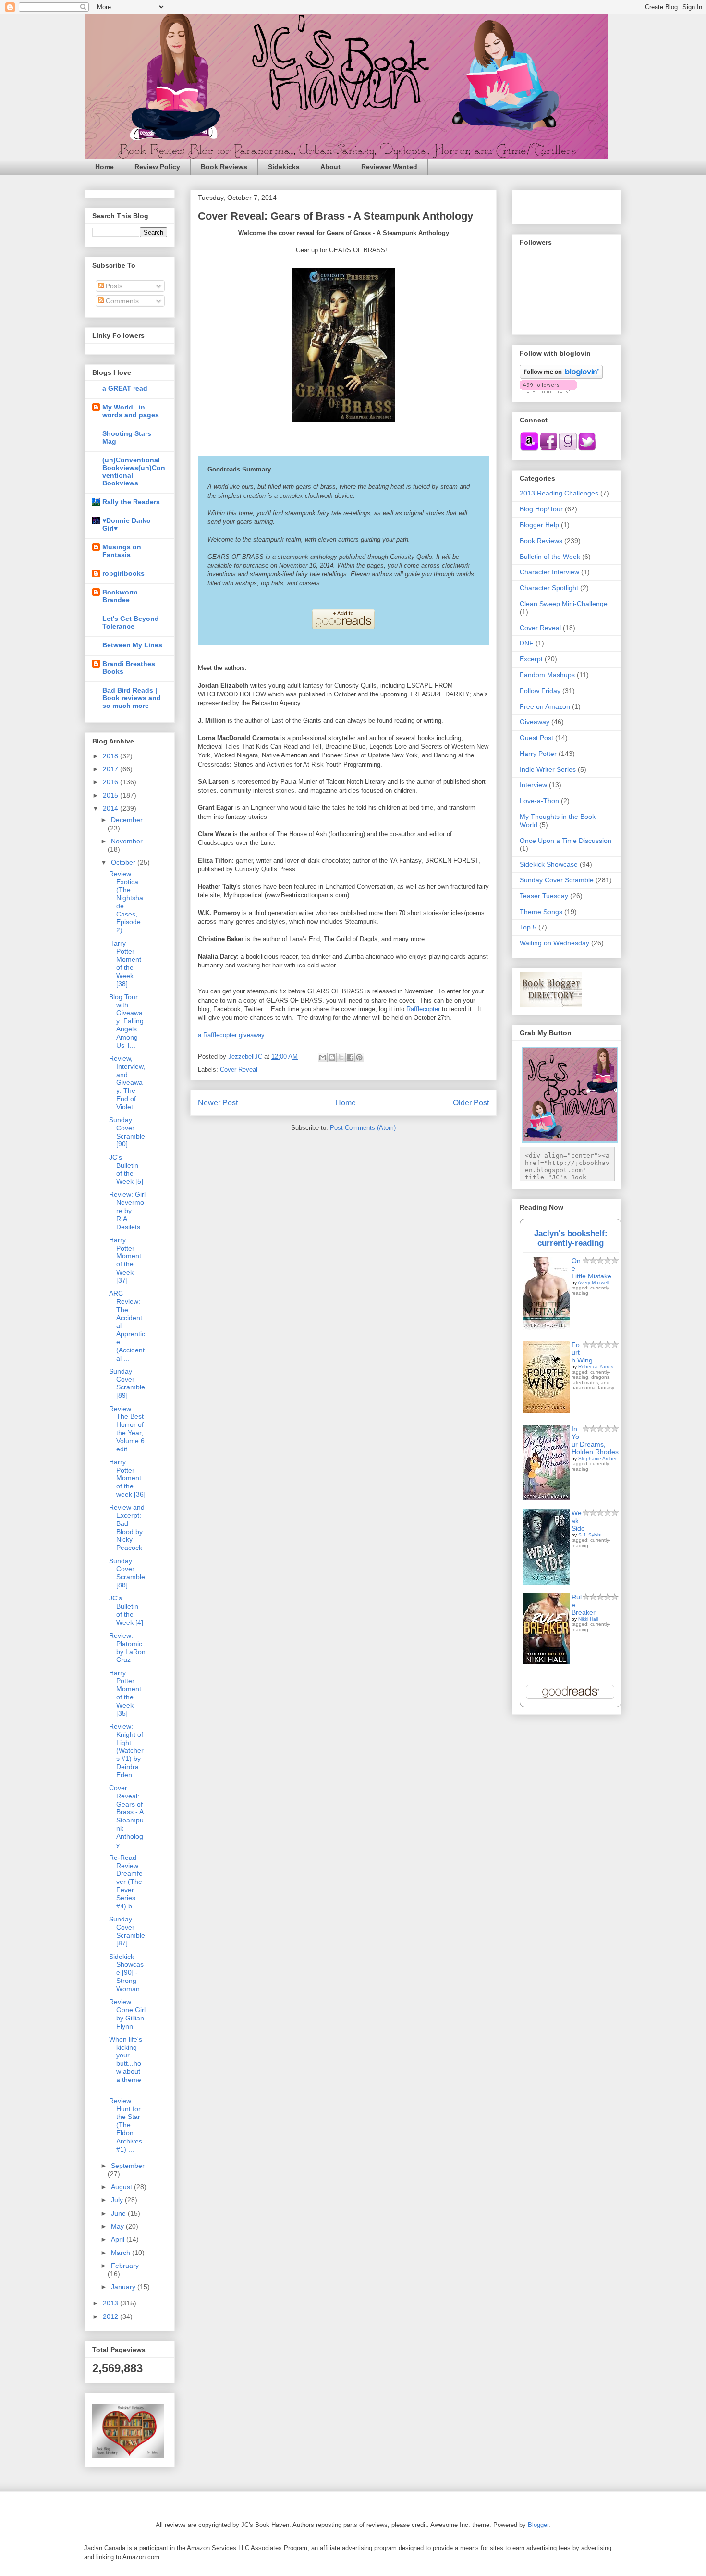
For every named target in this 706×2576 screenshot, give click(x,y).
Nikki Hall (588, 1619)
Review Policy (157, 167)
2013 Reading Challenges (559, 493)
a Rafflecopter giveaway (231, 1035)
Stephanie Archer (597, 1458)
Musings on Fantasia (122, 551)
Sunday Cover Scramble (557, 880)
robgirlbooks (123, 573)
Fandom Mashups (547, 675)
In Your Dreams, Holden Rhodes (595, 1440)
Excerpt (531, 659)
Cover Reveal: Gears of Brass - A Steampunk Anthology (126, 1816)
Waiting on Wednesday (554, 943)
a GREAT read (125, 388)
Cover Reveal (239, 1070)
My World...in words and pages (131, 411)
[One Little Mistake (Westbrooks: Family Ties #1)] (546, 1328)
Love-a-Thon (539, 801)
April (119, 2239)
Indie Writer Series (548, 769)
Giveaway (535, 722)
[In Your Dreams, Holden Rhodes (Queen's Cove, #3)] (546, 1498)
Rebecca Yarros (596, 1367)
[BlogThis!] (332, 1057)
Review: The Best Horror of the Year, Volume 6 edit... (127, 1429)
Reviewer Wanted (389, 167)
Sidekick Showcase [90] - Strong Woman (126, 1973)
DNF (527, 643)
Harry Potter (538, 754)
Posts (113, 286)
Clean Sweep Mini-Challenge (564, 604)
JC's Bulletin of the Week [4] (126, 1610)
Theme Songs (541, 912)
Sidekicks (284, 167)
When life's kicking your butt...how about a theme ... (126, 2063)
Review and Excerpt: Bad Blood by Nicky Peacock (127, 1527)
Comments (121, 301)
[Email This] (323, 1057)
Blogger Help (539, 525)
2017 (111, 769)
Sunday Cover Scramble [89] (127, 1383)
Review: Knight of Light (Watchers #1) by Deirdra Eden (126, 1751)
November (127, 841)
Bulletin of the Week (550, 557)
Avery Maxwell (593, 1282)
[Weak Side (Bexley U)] (546, 1582)
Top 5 (528, 927)
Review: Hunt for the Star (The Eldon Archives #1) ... (126, 2125)
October (124, 862)
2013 (111, 2303)
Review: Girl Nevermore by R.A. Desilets (127, 1210)
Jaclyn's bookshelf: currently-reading (571, 1238)
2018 (111, 756)
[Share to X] (341, 1057)
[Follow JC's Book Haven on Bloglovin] (561, 376)
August (122, 2187)
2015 (111, 795)
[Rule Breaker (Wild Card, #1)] (546, 1661)
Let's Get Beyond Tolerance (131, 622)
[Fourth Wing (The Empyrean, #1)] (546, 1411)
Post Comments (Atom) (363, 1128)
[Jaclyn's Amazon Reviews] (529, 449)
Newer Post (218, 1103)
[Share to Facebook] (350, 1057)
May (118, 2226)
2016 (111, 782)
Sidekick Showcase (549, 864)
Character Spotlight (549, 588)
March (122, 2253)
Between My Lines (132, 645)
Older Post (471, 1103)
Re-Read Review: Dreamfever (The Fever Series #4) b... (126, 1882)
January (124, 2287)
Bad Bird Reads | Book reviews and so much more (132, 698)
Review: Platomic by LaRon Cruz (127, 1647)
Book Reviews (224, 167)
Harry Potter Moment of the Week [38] (125, 964)
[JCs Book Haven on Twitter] (587, 449)
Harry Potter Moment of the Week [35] (125, 1693)
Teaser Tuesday (544, 896)
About (330, 167)
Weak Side (578, 1521)
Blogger (538, 2525)
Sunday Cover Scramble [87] (127, 1931)
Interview (533, 785)
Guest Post (536, 738)
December (127, 820)
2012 (111, 2316)
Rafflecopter (423, 1009)
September (128, 2166)
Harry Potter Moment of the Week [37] (125, 1260)
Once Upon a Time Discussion (566, 841)
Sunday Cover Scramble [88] (127, 1573)
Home (104, 167)
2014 (111, 808)
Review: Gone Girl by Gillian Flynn (127, 2014)
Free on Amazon (545, 706)
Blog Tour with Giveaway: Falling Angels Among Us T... (126, 1021)
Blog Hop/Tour (541, 509)
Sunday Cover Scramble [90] (127, 1132)
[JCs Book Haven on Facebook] (548, 449)
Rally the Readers (131, 502)
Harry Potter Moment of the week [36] (127, 1478)
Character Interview (549, 572)
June (119, 2213)
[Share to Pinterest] (359, 1057)
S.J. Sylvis (590, 1535)
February (125, 2266)
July (118, 2200)
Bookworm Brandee (120, 596)
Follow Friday (540, 691)
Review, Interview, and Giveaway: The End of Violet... (127, 1083)
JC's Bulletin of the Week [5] (126, 1169)
